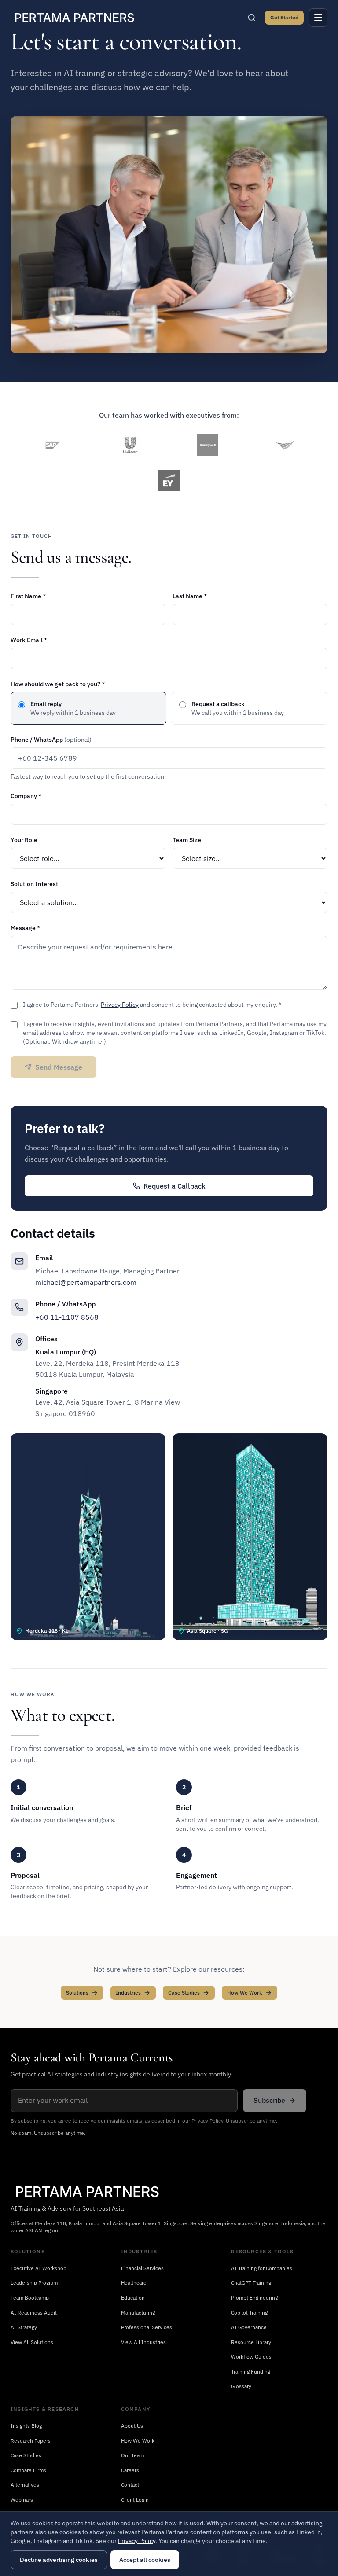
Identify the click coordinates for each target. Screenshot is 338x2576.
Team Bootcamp (30, 2298)
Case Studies (184, 1993)
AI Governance (249, 2327)
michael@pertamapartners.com (86, 1282)
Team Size (187, 840)
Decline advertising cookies (59, 2560)
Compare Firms (28, 2470)
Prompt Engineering (254, 2298)
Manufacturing (138, 2313)
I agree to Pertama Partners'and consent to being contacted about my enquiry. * (152, 1005)
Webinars (22, 2500)
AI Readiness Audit (34, 2313)
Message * (25, 928)
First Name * (28, 596)
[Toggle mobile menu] (318, 18)
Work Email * (29, 640)
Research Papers (31, 2441)
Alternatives (25, 2485)
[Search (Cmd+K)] (252, 18)
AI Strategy (24, 2327)
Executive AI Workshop (39, 2268)
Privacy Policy (120, 1005)
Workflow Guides (251, 2357)
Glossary (241, 2386)
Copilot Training (249, 2313)
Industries (128, 1993)
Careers (130, 2470)
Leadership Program (34, 2283)
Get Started (284, 17)
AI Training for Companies (262, 2268)
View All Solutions (32, 2342)
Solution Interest (34, 884)
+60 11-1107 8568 (67, 1317)
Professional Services (147, 2327)
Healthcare (134, 2283)
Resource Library (251, 2342)
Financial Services (142, 2268)
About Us (132, 2426)
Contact (130, 2485)
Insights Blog (26, 2426)
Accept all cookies (145, 2560)
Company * (26, 796)
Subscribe (269, 2100)
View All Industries (143, 2342)
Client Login (135, 2500)
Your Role (24, 840)
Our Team (132, 2455)
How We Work (245, 1993)
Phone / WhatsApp (51, 740)
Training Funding (251, 2372)
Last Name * (190, 596)
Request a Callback (175, 1186)
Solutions (77, 1993)
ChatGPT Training (251, 2283)
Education (133, 2298)
